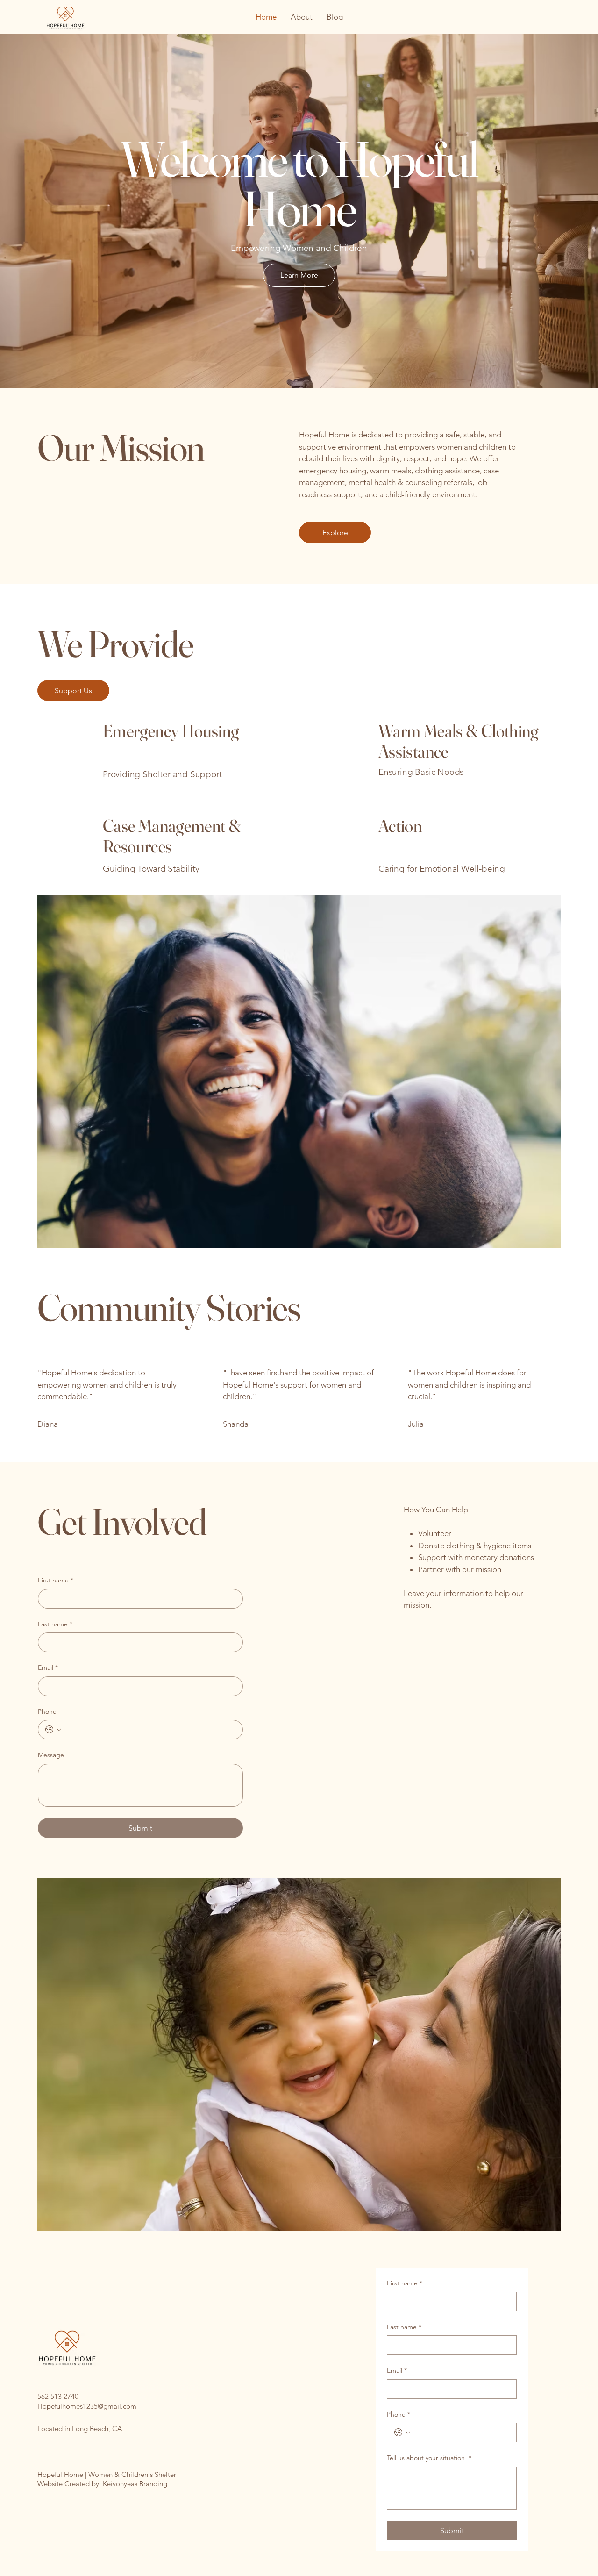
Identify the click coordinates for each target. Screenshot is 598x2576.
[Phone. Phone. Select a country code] (53, 1730)
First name (56, 1580)
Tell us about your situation (429, 2458)
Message (51, 1755)
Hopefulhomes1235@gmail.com (87, 2406)
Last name (55, 1624)
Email (48, 1667)
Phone (47, 1711)
